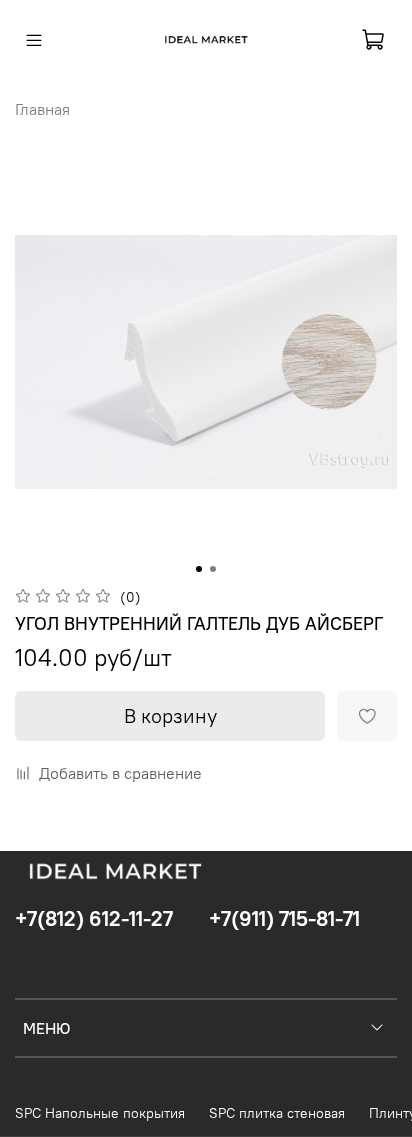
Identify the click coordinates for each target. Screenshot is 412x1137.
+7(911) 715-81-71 (284, 918)
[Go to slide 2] (213, 569)
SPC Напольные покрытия (100, 1113)
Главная (42, 109)
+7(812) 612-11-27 (94, 918)
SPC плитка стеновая (277, 1113)
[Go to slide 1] (199, 569)
